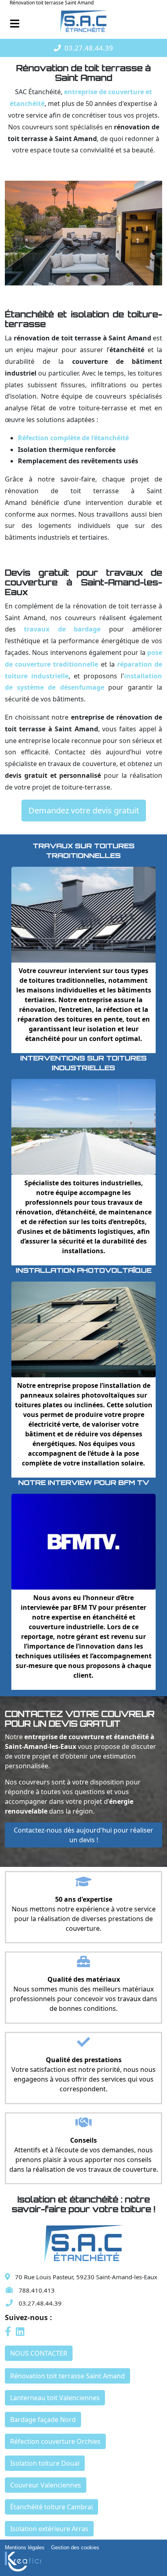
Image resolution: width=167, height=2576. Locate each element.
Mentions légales (25, 2547)
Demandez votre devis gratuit (84, 810)
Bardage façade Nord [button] (43, 2420)
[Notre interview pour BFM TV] (83, 1541)
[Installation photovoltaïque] (83, 1329)
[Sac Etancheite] (83, 22)
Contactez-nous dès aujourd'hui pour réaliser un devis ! (83, 1835)
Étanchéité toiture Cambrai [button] (51, 2507)
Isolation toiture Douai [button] (45, 2463)
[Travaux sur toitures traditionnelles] (83, 914)
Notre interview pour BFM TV (84, 1482)
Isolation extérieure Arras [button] (49, 2529)
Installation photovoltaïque (84, 1270)
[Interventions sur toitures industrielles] (83, 1126)
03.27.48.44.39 (89, 48)
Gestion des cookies (75, 2547)
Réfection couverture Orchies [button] (55, 2441)
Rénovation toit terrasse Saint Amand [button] (67, 2376)
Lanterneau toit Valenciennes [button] (55, 2398)
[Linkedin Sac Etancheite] (20, 2333)
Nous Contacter (39, 2353)
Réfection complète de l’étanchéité (73, 438)
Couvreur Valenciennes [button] (46, 2485)
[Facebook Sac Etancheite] (9, 2333)
